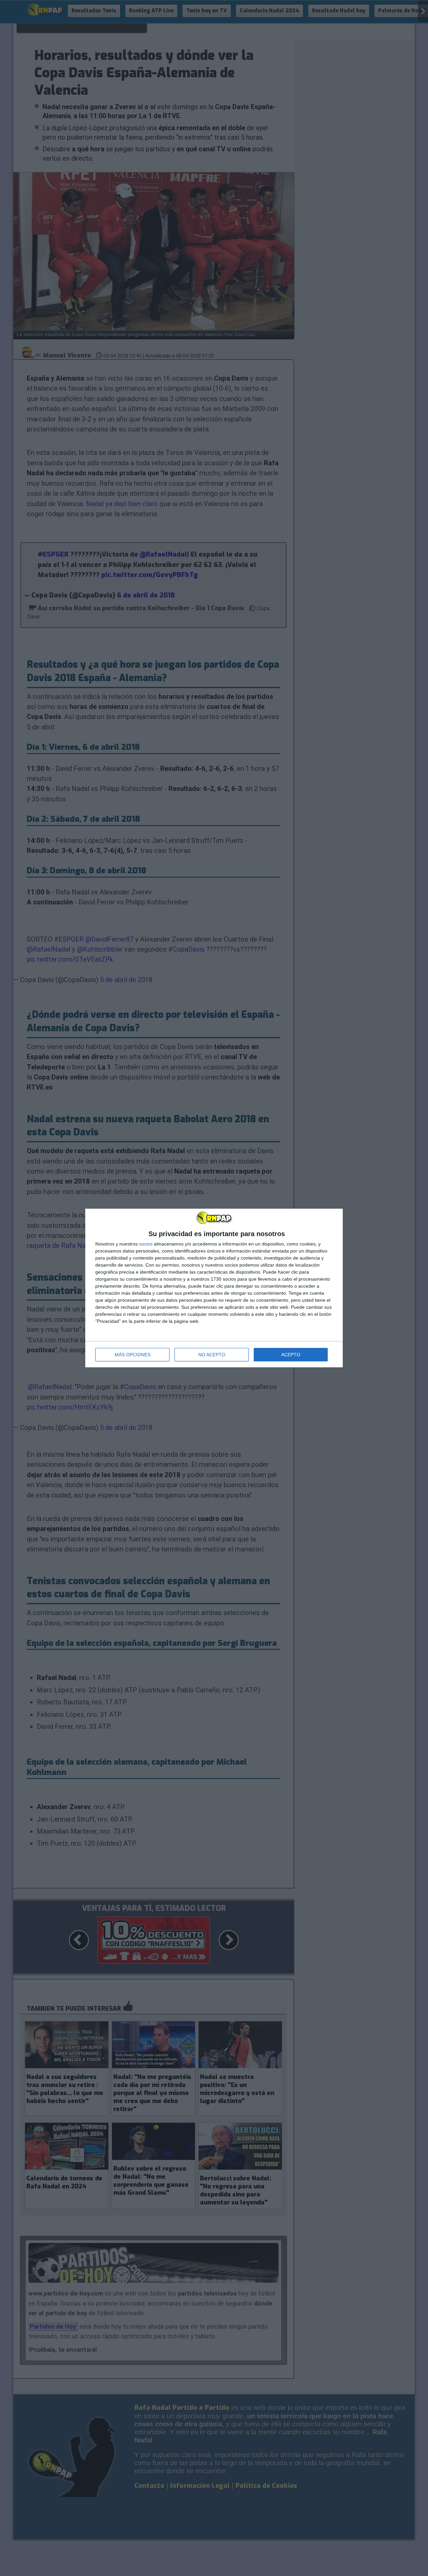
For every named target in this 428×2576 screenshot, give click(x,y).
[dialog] (214, 1288)
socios (146, 1244)
